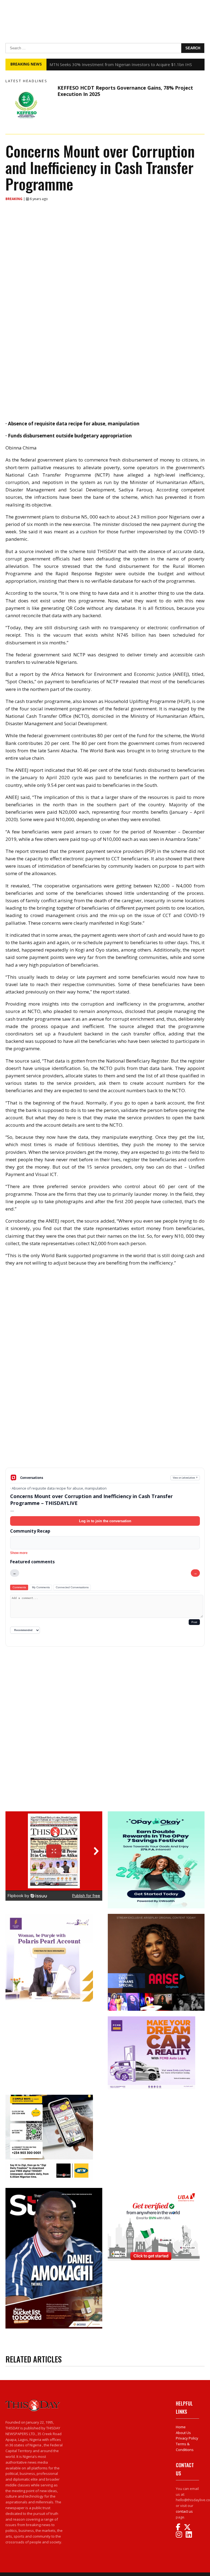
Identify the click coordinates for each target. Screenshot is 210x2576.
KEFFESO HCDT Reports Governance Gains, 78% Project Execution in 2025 (125, 91)
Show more (19, 1553)
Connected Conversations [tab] (72, 1587)
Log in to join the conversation (105, 1521)
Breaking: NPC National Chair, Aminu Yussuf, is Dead (98, 64)
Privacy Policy (187, 2438)
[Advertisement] (105, 1425)
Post (194, 1622)
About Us (183, 2433)
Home (181, 2427)
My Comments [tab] (41, 1587)
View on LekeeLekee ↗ (185, 1478)
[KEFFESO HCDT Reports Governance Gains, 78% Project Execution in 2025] (30, 105)
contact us (184, 2511)
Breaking (14, 199)
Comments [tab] (19, 1587)
